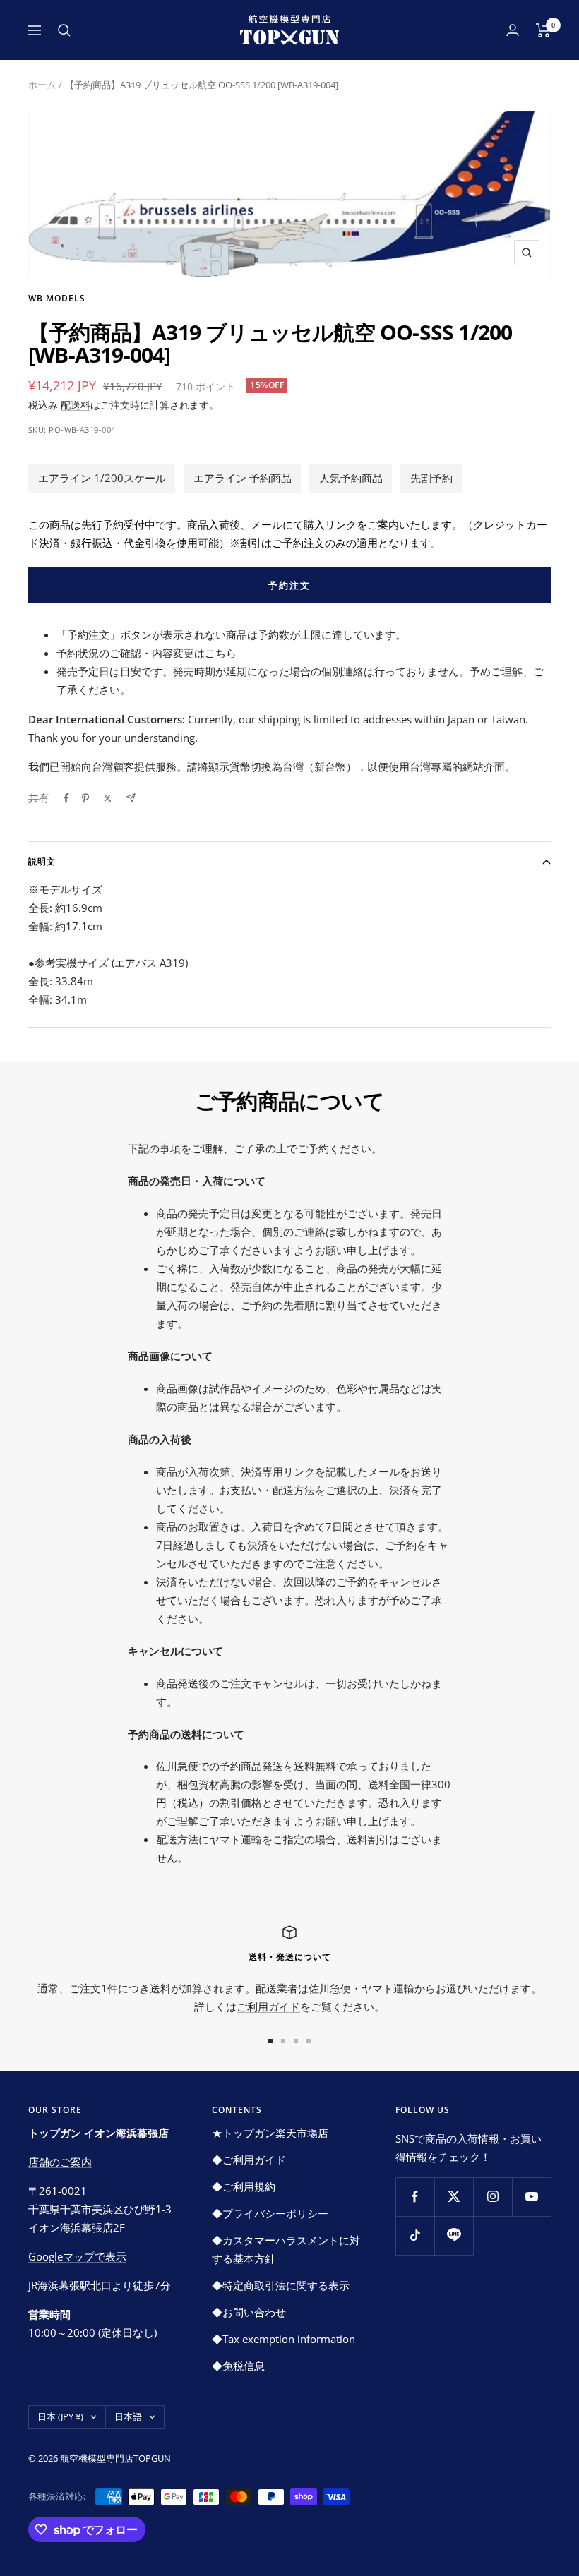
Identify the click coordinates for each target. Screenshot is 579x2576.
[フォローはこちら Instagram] (493, 2197)
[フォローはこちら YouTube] (531, 2197)
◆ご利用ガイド (249, 2160)
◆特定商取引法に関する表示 (281, 2285)
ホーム (42, 85)
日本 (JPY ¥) (60, 2416)
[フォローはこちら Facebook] (415, 2197)
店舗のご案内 (60, 2162)
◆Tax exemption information (283, 2339)
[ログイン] (513, 30)
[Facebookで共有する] (66, 798)
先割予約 (431, 478)
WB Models (57, 298)
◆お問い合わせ (249, 2312)
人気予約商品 (351, 478)
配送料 (76, 405)
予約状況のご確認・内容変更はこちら (147, 653)
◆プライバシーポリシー (270, 2213)
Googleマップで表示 (77, 2256)
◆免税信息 (238, 2366)
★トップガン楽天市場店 (270, 2133)
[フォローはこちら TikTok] (415, 2235)
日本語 (128, 2416)
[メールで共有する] (131, 798)
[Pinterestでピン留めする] (85, 798)
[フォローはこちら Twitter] (454, 2197)
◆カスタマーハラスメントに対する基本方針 (286, 2249)
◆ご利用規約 (244, 2186)
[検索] (64, 30)
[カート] (543, 30)
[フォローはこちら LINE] (454, 2235)
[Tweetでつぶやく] (108, 798)
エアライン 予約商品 (243, 478)
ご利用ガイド (268, 2006)
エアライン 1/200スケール (102, 478)
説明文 (42, 861)
